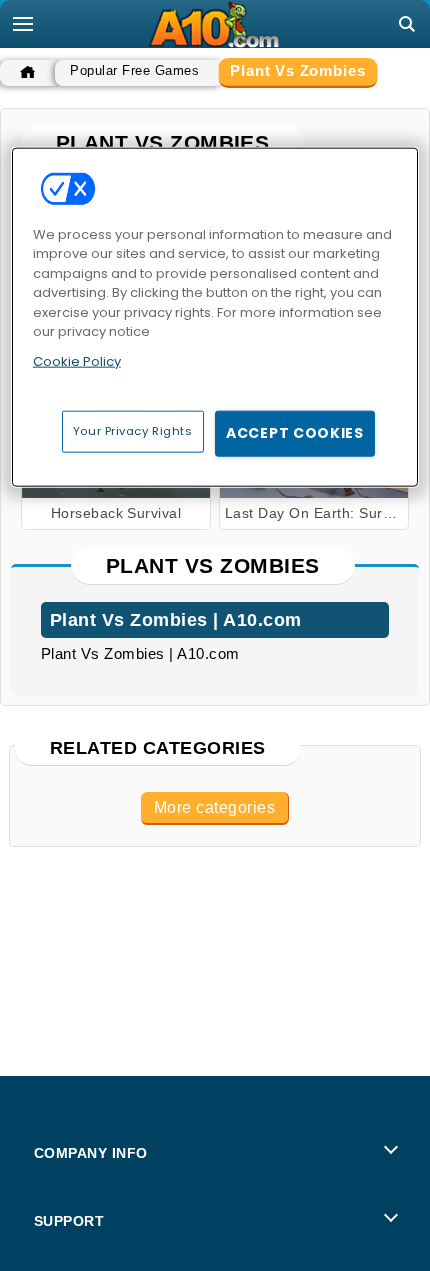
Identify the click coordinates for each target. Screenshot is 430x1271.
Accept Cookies (295, 433)
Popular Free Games (134, 70)
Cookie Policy (77, 360)
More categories (214, 807)
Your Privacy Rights (133, 431)
